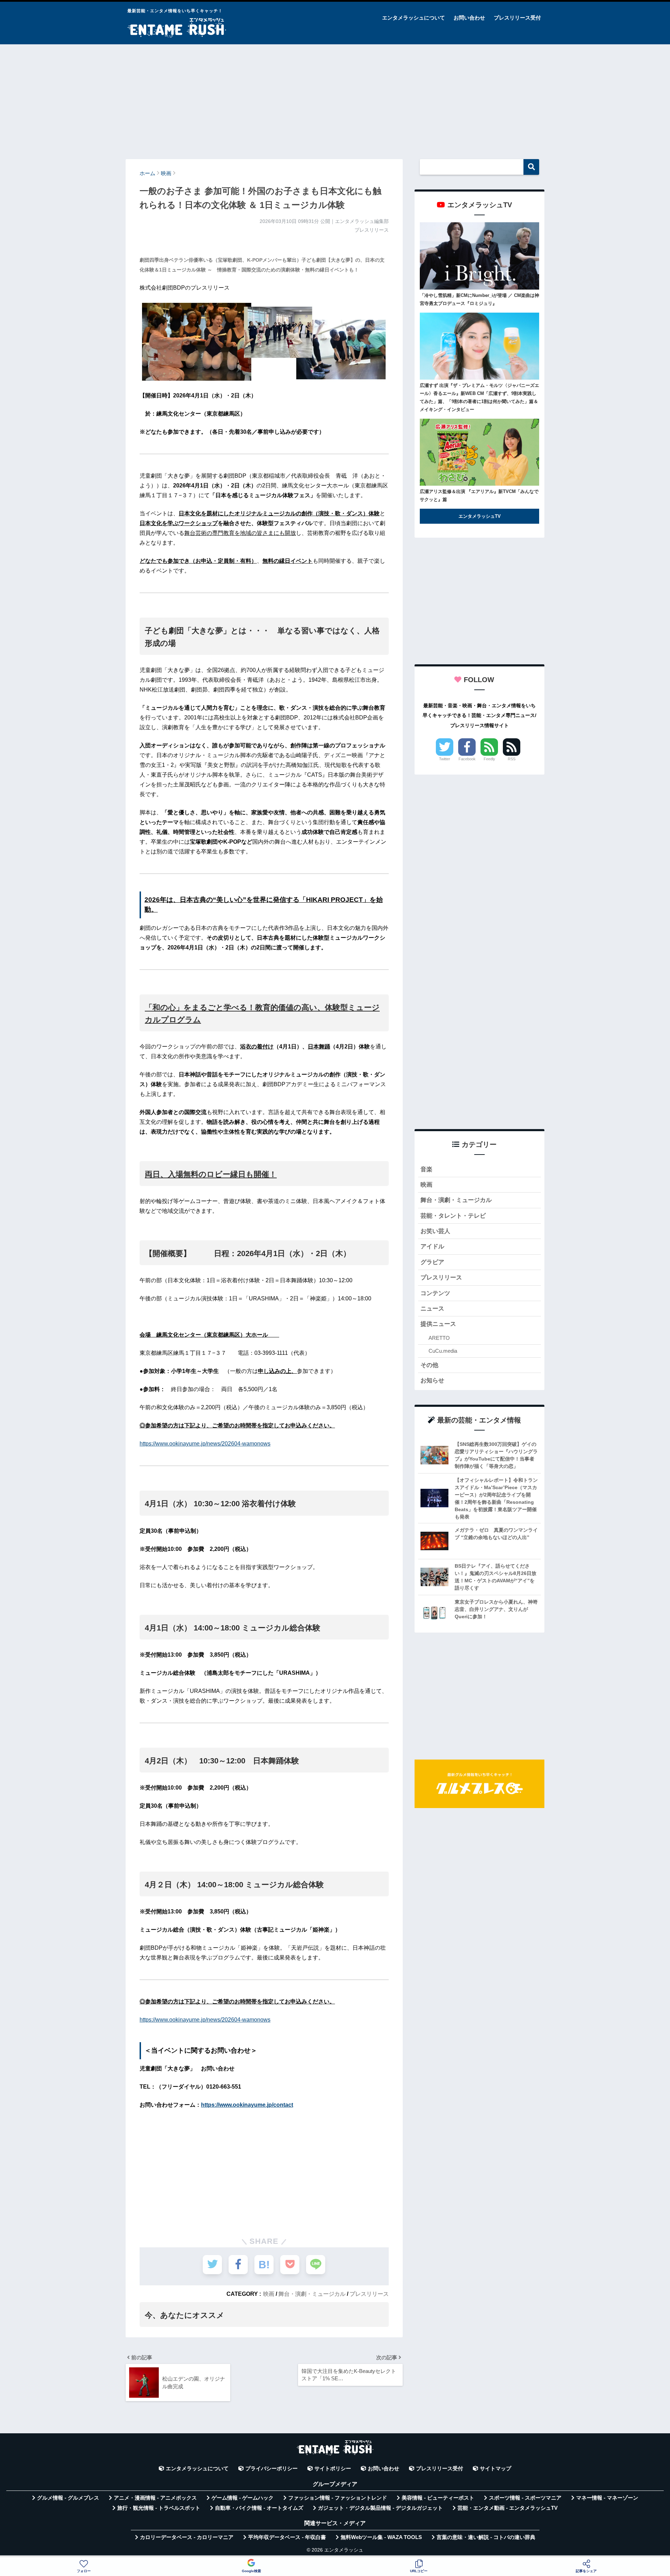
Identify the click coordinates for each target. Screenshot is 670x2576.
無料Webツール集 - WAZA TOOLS (381, 2537)
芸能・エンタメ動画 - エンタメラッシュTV (508, 2508)
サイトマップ (496, 2469)
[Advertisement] (335, 98)
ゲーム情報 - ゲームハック (243, 2498)
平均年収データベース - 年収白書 (287, 2537)
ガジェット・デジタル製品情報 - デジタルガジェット (380, 2508)
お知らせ (432, 1380)
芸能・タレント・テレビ (453, 1216)
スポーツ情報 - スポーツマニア (525, 2498)
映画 (269, 2294)
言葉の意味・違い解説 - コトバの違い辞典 (486, 2537)
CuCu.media (443, 1351)
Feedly (489, 759)
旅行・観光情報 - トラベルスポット (159, 2508)
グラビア (432, 1262)
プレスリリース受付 (517, 18)
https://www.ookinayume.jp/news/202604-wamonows (205, 1444)
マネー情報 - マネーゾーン (607, 2498)
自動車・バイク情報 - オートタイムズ (259, 2508)
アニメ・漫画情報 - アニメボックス (155, 2498)
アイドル (432, 1246)
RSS (512, 759)
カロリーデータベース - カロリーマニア (187, 2537)
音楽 (426, 1169)
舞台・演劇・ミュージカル (312, 2294)
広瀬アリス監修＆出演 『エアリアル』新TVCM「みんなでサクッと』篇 (479, 495)
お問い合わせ (469, 18)
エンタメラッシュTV (480, 516)
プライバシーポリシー (271, 2469)
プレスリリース (369, 2294)
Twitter (445, 759)
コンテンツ (435, 1293)
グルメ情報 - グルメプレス (68, 2498)
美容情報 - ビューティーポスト (438, 2498)
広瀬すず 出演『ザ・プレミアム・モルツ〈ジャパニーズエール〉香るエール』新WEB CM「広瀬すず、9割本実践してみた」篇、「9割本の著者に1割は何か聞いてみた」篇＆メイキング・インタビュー (479, 397)
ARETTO (439, 1338)
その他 (429, 1365)
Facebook (467, 759)
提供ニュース (438, 1324)
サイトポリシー (333, 2469)
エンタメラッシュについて (414, 18)
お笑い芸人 (435, 1231)
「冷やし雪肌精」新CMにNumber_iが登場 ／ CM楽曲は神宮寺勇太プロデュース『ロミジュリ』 (479, 299)
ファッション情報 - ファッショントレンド (338, 2498)
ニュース (432, 1309)
